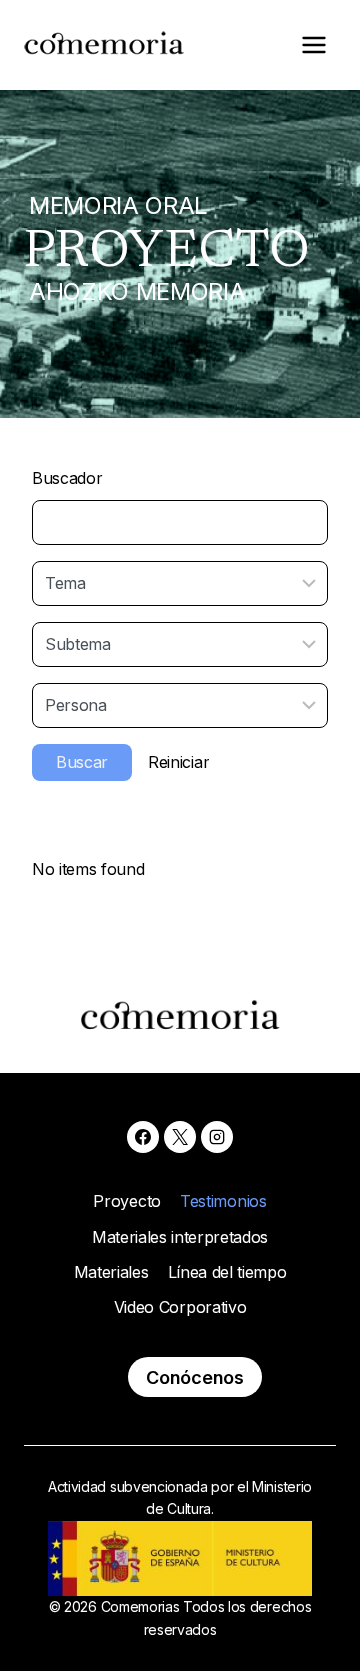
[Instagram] (217, 1137)
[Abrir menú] (313, 44)
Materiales (111, 1272)
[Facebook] (143, 1137)
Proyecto (126, 1201)
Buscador (67, 478)
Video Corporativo (180, 1307)
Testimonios (223, 1201)
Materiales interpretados (180, 1237)
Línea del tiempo (227, 1272)
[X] (180, 1137)
